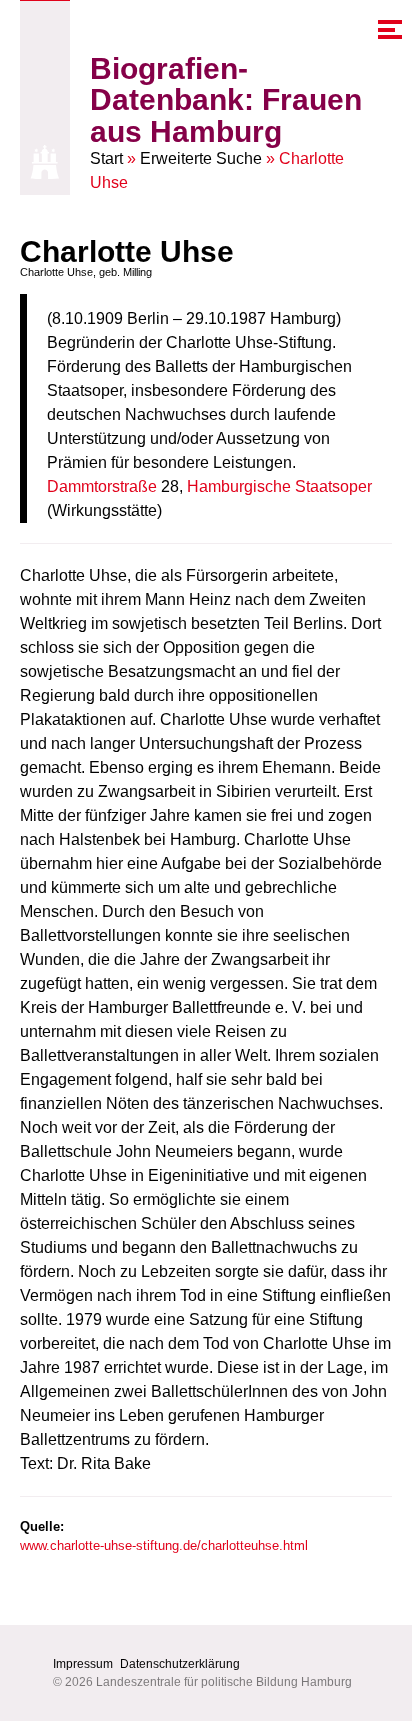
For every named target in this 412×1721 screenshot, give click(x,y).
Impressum (83, 1664)
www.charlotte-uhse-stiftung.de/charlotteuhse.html (164, 1545)
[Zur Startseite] (45, 162)
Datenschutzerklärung (180, 1664)
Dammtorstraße (102, 486)
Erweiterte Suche (201, 158)
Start (106, 158)
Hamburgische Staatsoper (279, 486)
